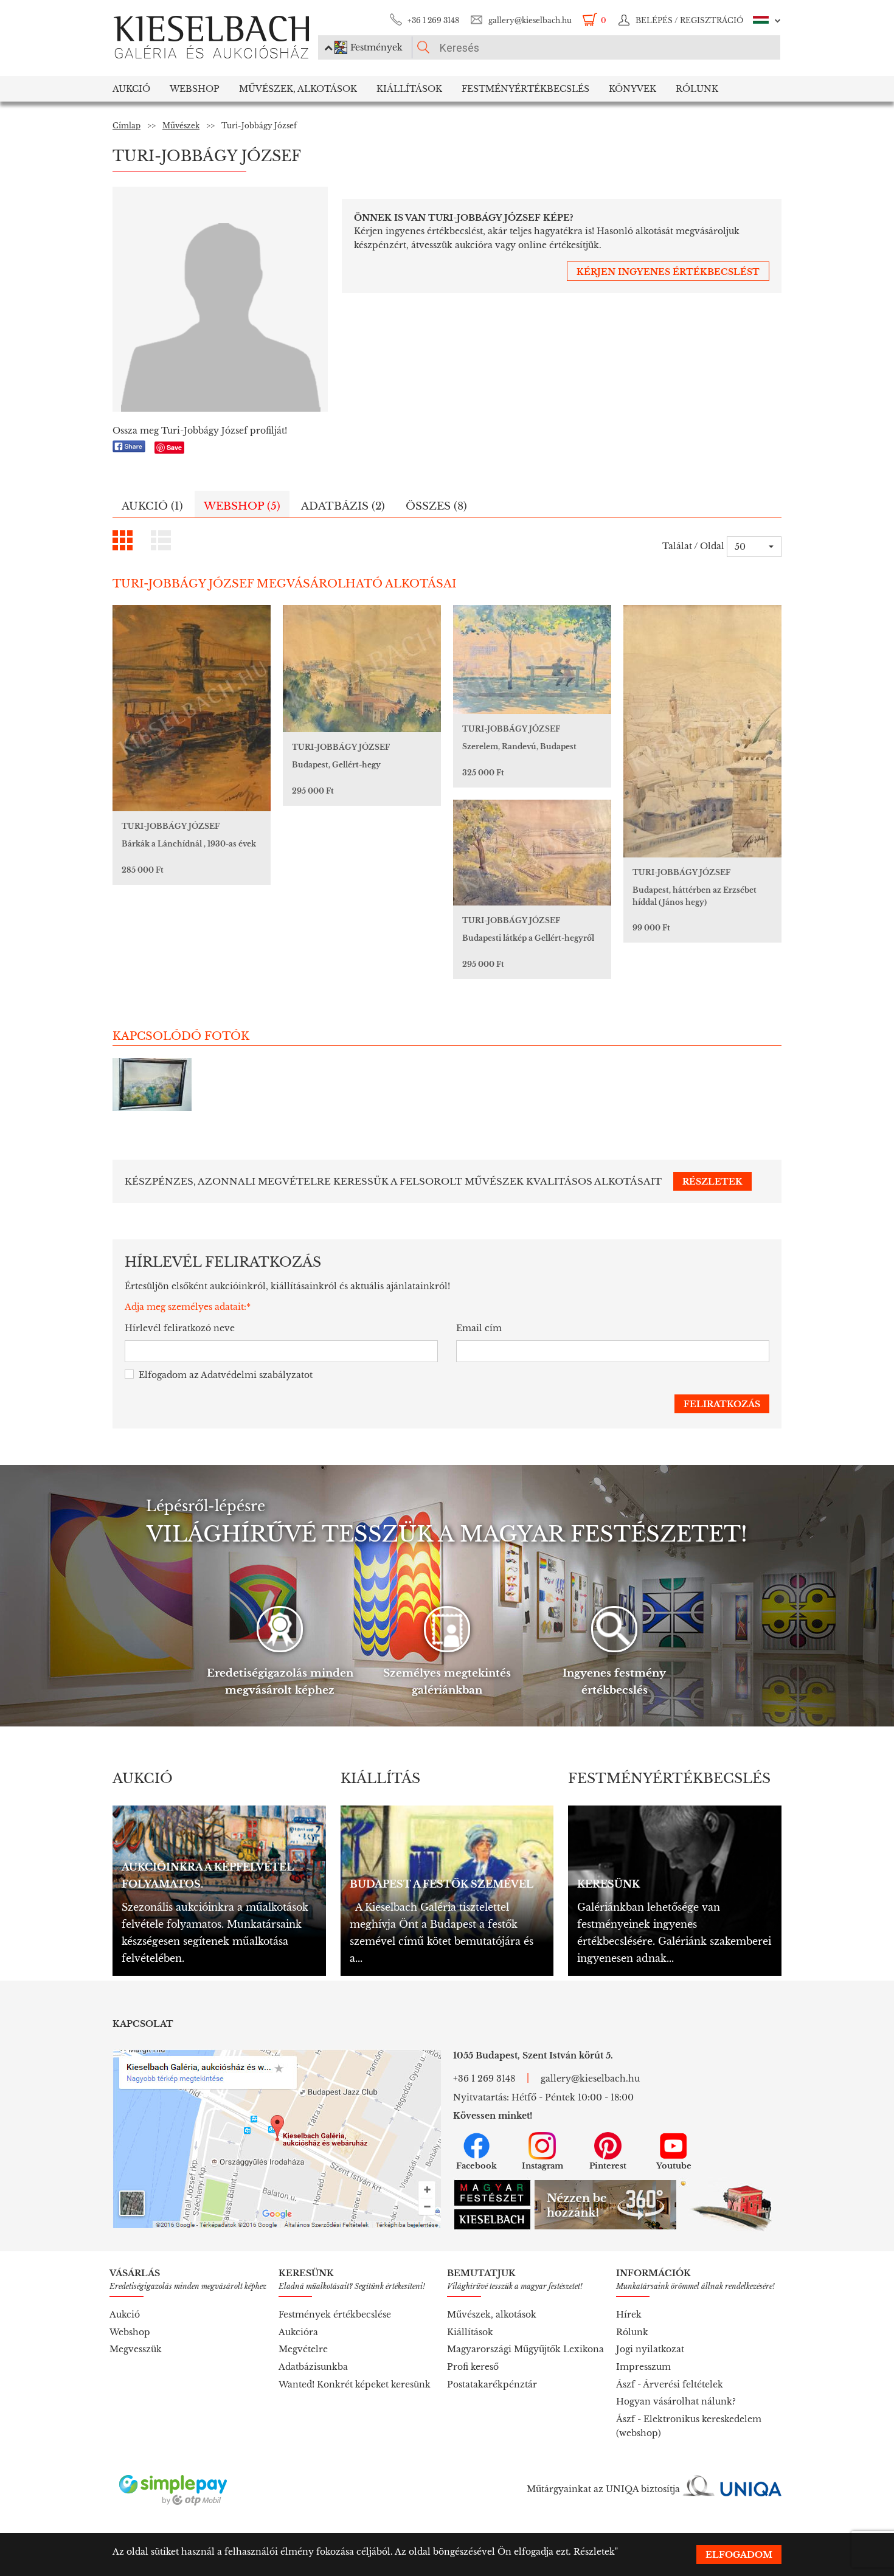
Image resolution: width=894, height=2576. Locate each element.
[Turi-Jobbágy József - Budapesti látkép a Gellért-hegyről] (532, 853)
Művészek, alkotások (492, 2315)
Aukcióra (298, 2332)
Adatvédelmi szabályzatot (257, 1375)
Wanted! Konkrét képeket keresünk (355, 2384)
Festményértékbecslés (525, 89)
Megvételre (303, 2349)
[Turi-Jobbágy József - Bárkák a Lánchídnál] (192, 708)
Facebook (476, 2166)
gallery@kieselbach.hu (530, 20)
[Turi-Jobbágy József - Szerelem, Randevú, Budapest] (532, 660)
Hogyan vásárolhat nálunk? (676, 2401)
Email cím (479, 1328)
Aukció (131, 89)
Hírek (629, 2315)
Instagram (542, 2166)
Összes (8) (436, 506)
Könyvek (632, 89)
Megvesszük (136, 2349)
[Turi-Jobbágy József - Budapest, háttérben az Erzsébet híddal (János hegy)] (702, 731)
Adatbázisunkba (313, 2367)
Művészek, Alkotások (298, 89)
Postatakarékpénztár (492, 2384)
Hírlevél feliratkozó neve (180, 1328)
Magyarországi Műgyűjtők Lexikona (525, 2349)
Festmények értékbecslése (335, 2315)
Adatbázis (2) (343, 506)
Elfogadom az (226, 1375)
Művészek (181, 126)
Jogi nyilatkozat (650, 2349)
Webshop (195, 89)
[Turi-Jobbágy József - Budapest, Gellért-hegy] (362, 669)
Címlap (126, 126)
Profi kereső (473, 2367)
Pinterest (608, 2166)
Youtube (674, 2166)
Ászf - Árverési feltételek (670, 2384)
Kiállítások (409, 89)
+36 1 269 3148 (433, 20)
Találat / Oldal (693, 546)
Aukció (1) (152, 506)
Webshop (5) (242, 506)
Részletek (594, 2552)
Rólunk (697, 89)
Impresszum (643, 2367)
